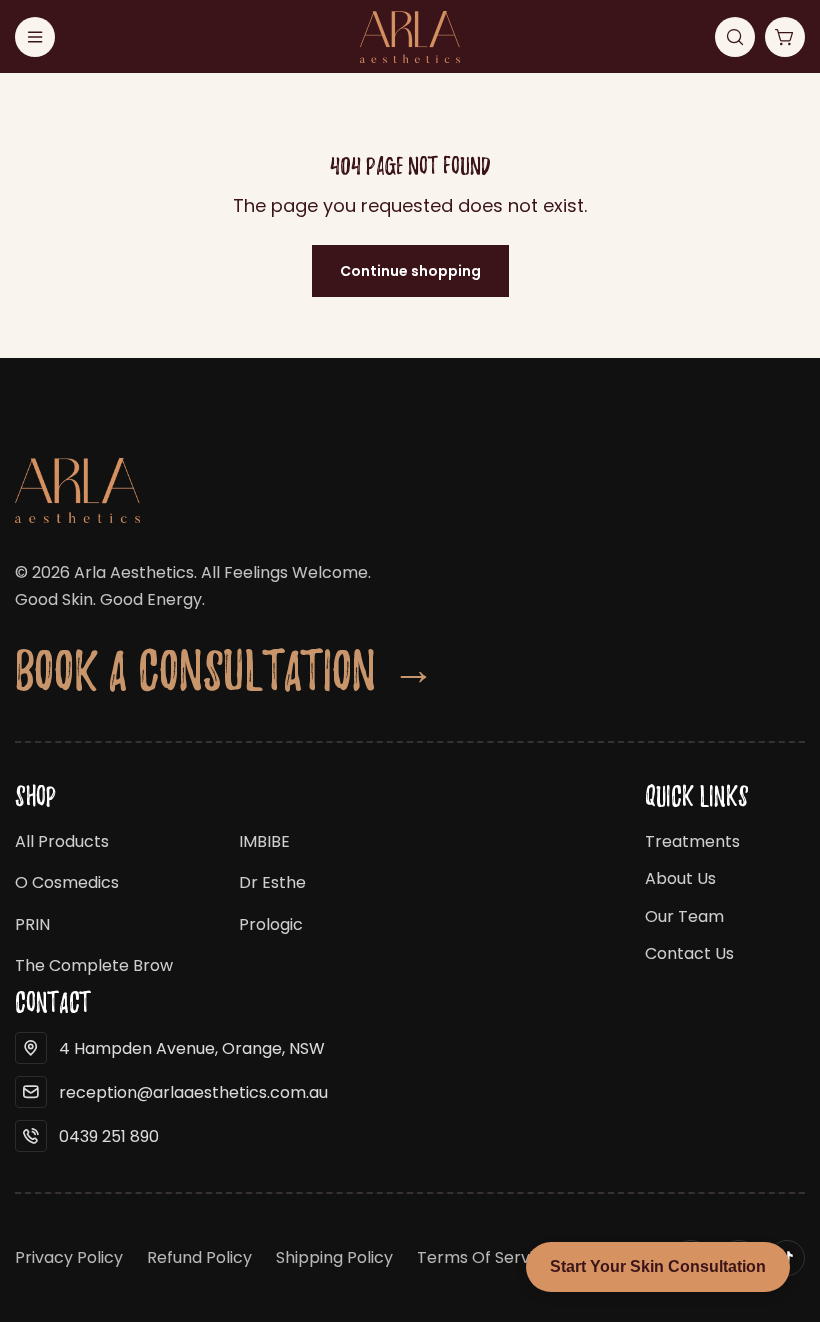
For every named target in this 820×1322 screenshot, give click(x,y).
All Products (62, 841)
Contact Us (689, 953)
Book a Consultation (225, 669)
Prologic (271, 924)
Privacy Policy (69, 1257)
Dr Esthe (272, 882)
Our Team (684, 916)
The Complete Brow (94, 965)
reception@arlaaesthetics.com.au (193, 1092)
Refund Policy (199, 1257)
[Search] (735, 37)
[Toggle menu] (35, 37)
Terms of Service (485, 1257)
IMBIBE (264, 841)
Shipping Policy (334, 1257)
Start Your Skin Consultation (658, 1266)
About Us (680, 878)
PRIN (32, 924)
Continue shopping (410, 271)
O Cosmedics (67, 882)
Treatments (692, 841)
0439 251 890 (109, 1136)
